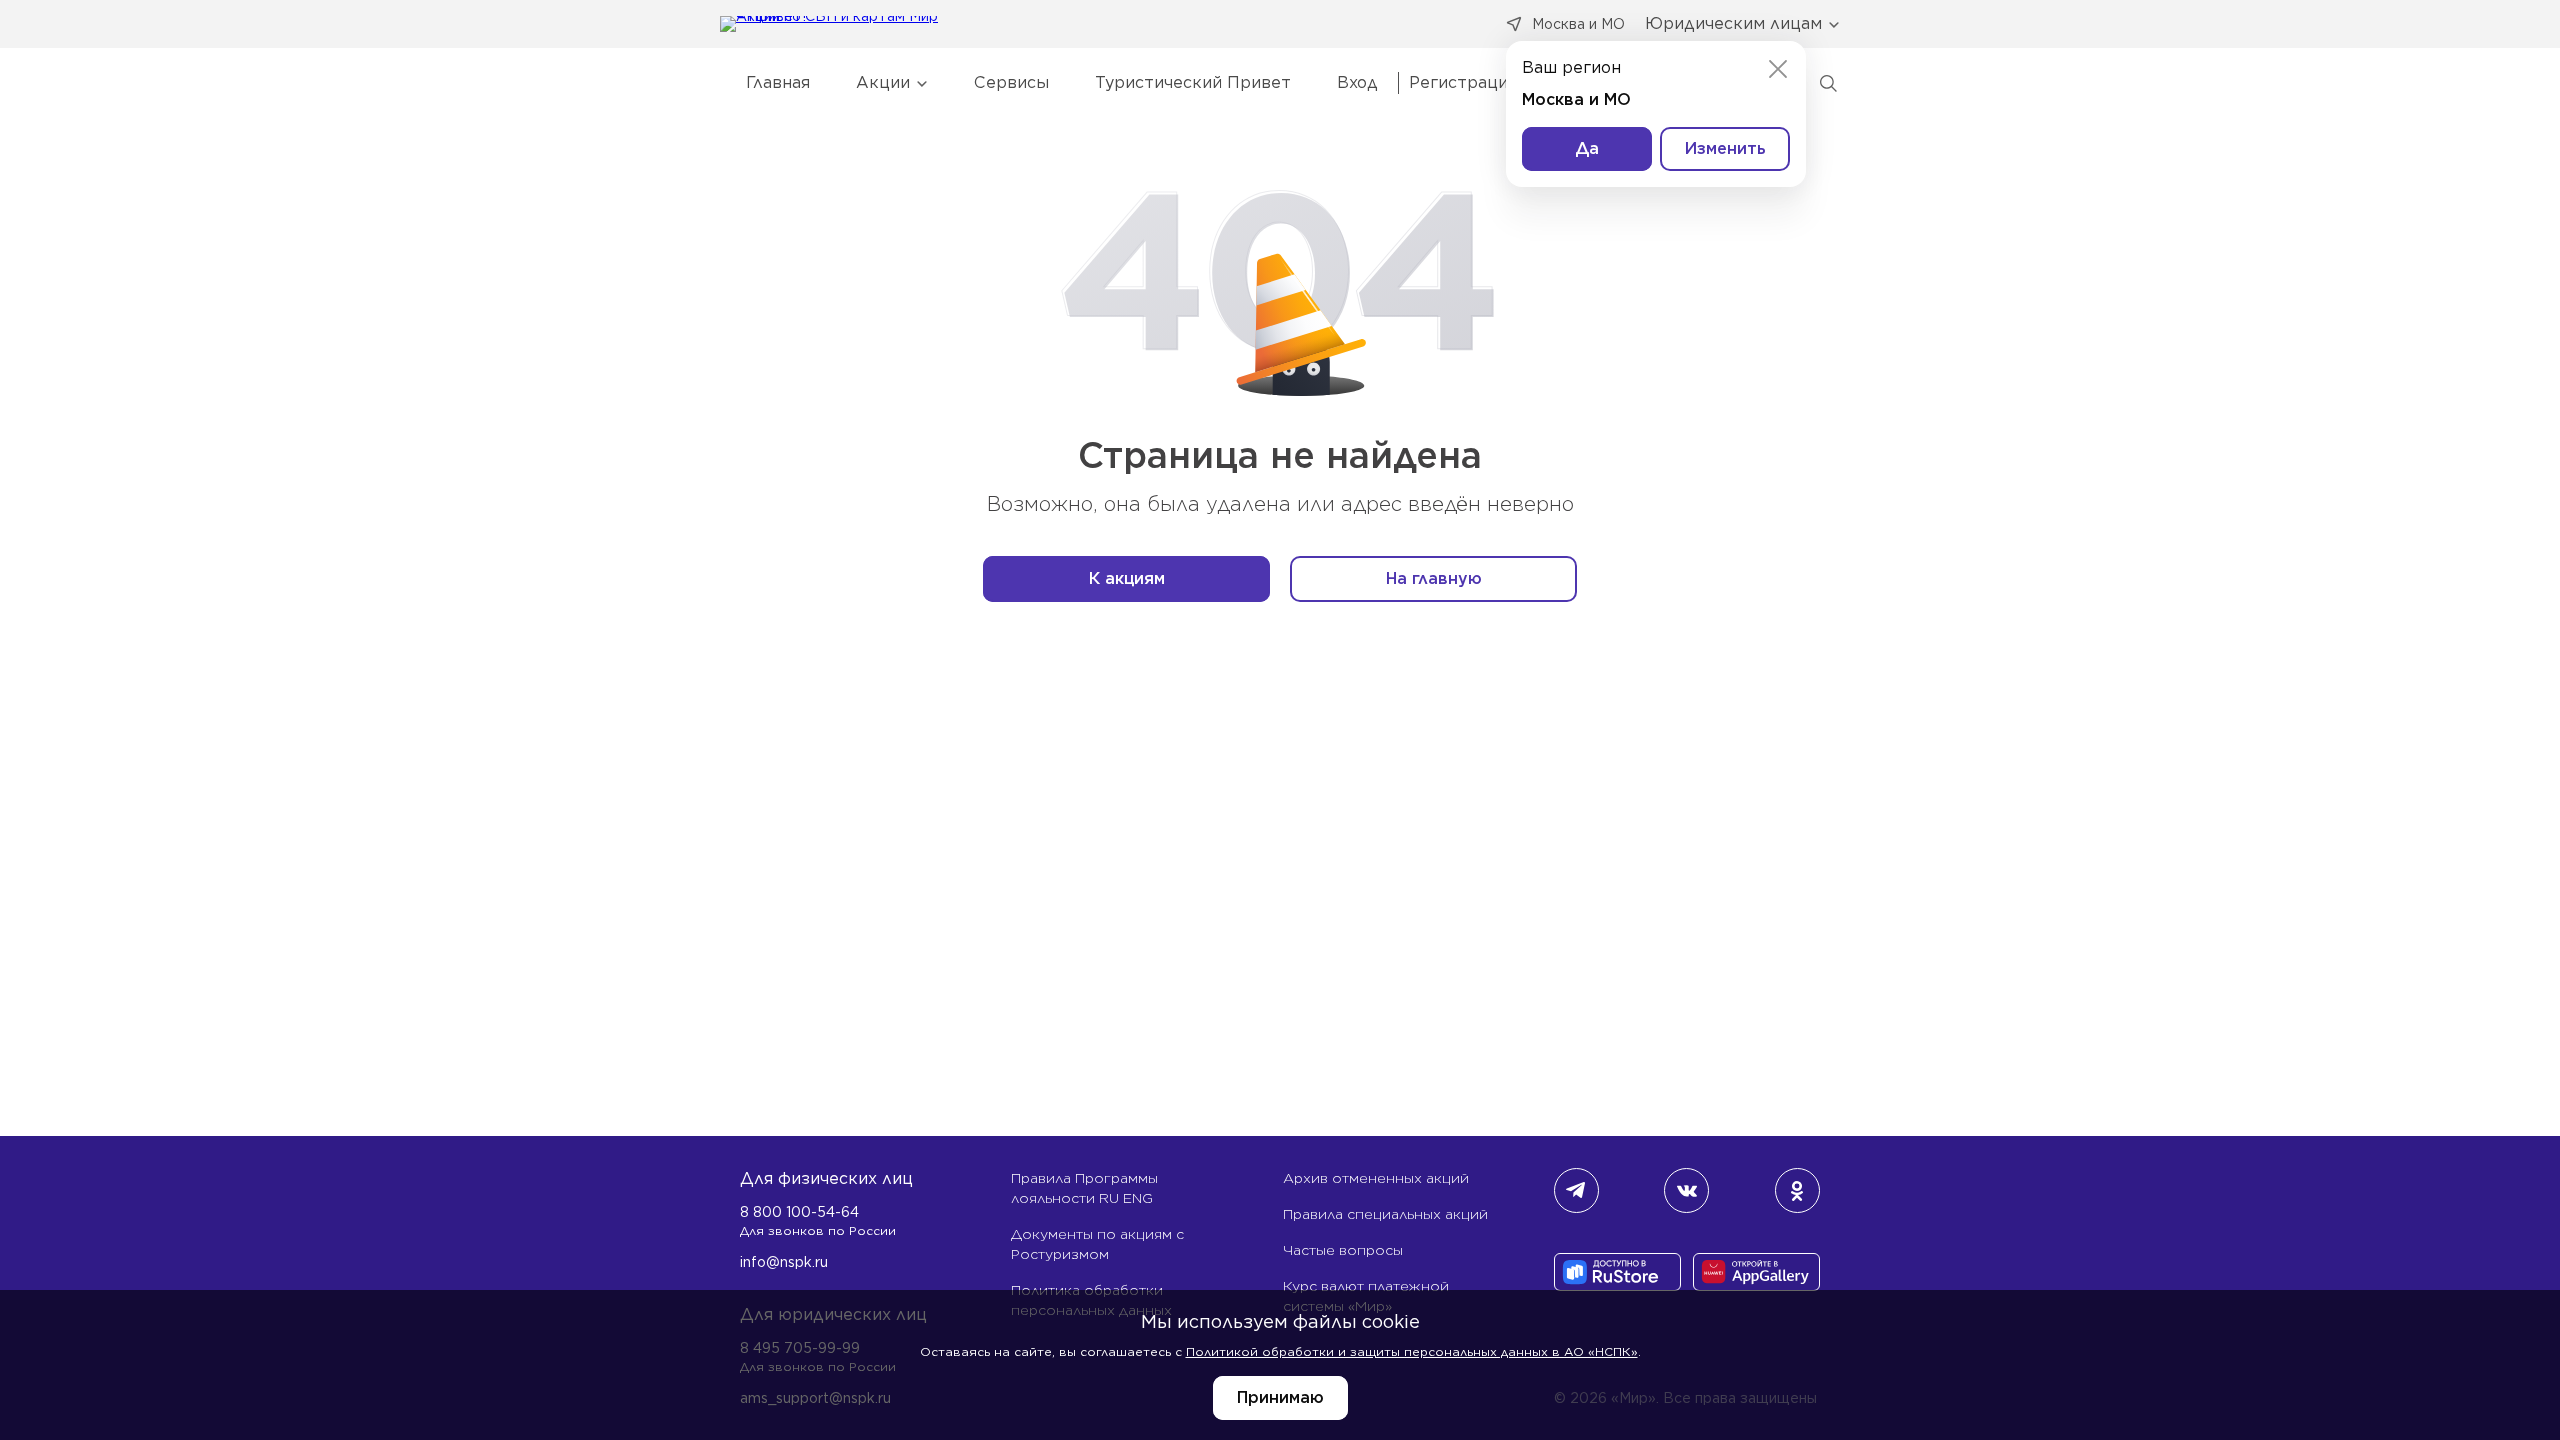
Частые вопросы (1343, 1250)
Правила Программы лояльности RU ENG (1084, 1188)
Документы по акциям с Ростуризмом (1097, 1244)
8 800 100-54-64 (799, 1212)
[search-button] (1828, 83)
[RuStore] (1617, 1274)
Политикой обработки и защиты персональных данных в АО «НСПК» (1412, 1351)
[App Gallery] (1756, 1274)
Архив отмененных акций (1376, 1178)
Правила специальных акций (1385, 1214)
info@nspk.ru (784, 1262)
